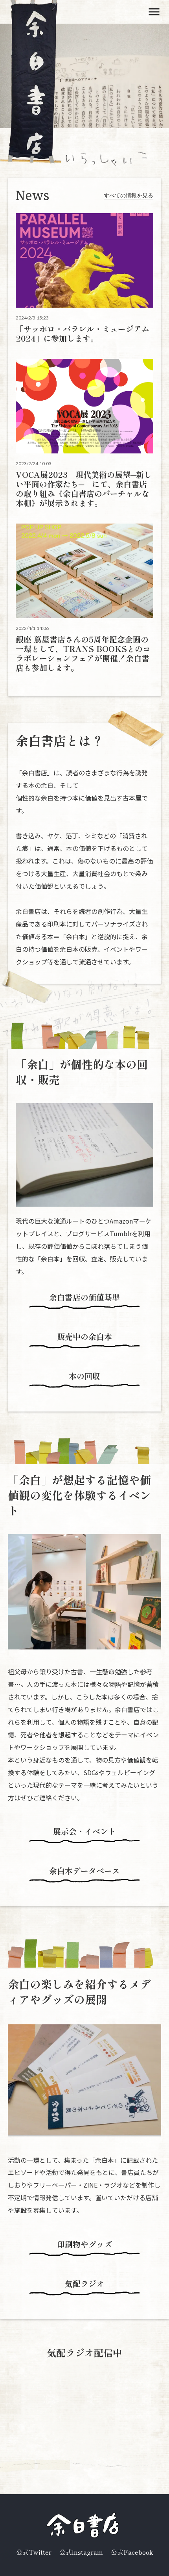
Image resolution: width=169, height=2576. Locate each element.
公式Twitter (34, 2552)
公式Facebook (132, 2552)
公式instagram (81, 2552)
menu (154, 12)
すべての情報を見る (129, 195)
